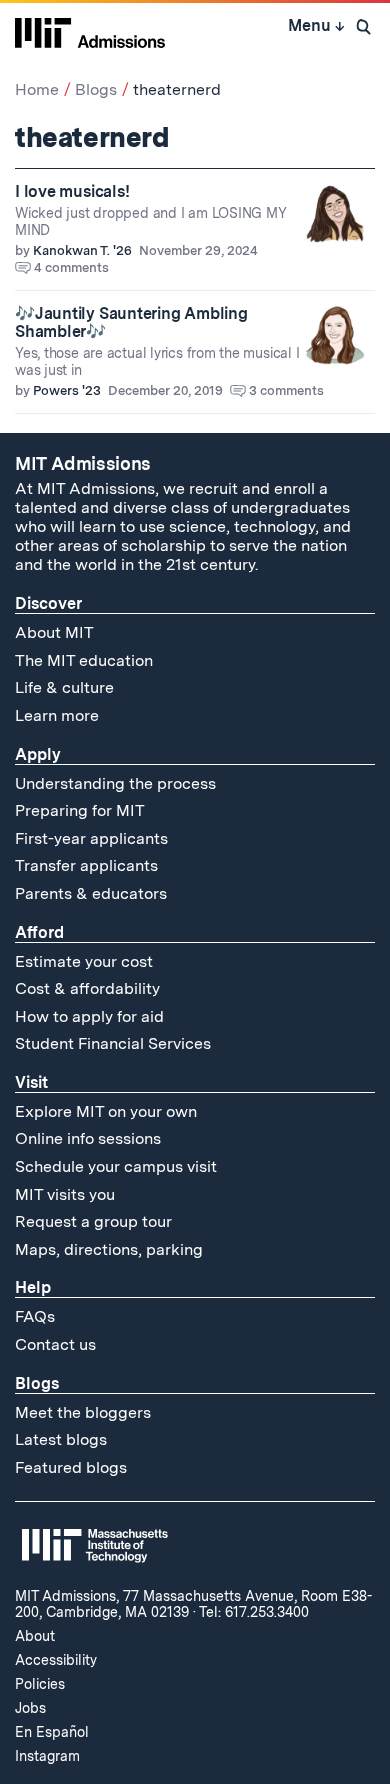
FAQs (35, 1316)
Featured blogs (71, 1467)
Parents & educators (91, 893)
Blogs (96, 89)
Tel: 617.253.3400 (254, 1612)
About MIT (54, 632)
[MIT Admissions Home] (90, 31)
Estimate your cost (84, 961)
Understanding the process (115, 783)
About (35, 1636)
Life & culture (64, 687)
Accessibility (56, 1660)
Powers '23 (67, 390)
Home (37, 89)
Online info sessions (88, 1138)
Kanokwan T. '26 (82, 250)
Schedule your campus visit (116, 1166)
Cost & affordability (87, 988)
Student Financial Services (113, 1043)
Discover (48, 603)
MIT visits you (65, 1194)
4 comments (71, 267)
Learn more (57, 715)
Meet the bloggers (83, 1412)
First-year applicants (91, 838)
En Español (52, 1732)
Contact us (55, 1344)
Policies (40, 1684)
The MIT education (84, 660)
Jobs (30, 1708)
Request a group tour (93, 1221)
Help (33, 1287)
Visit (31, 1082)
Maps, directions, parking (109, 1249)
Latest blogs (61, 1439)
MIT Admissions (83, 463)
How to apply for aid (89, 1016)
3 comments (286, 390)
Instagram (47, 1756)
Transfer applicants (86, 865)
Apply (38, 754)
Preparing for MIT (80, 810)
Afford (39, 932)
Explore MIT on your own (106, 1111)
